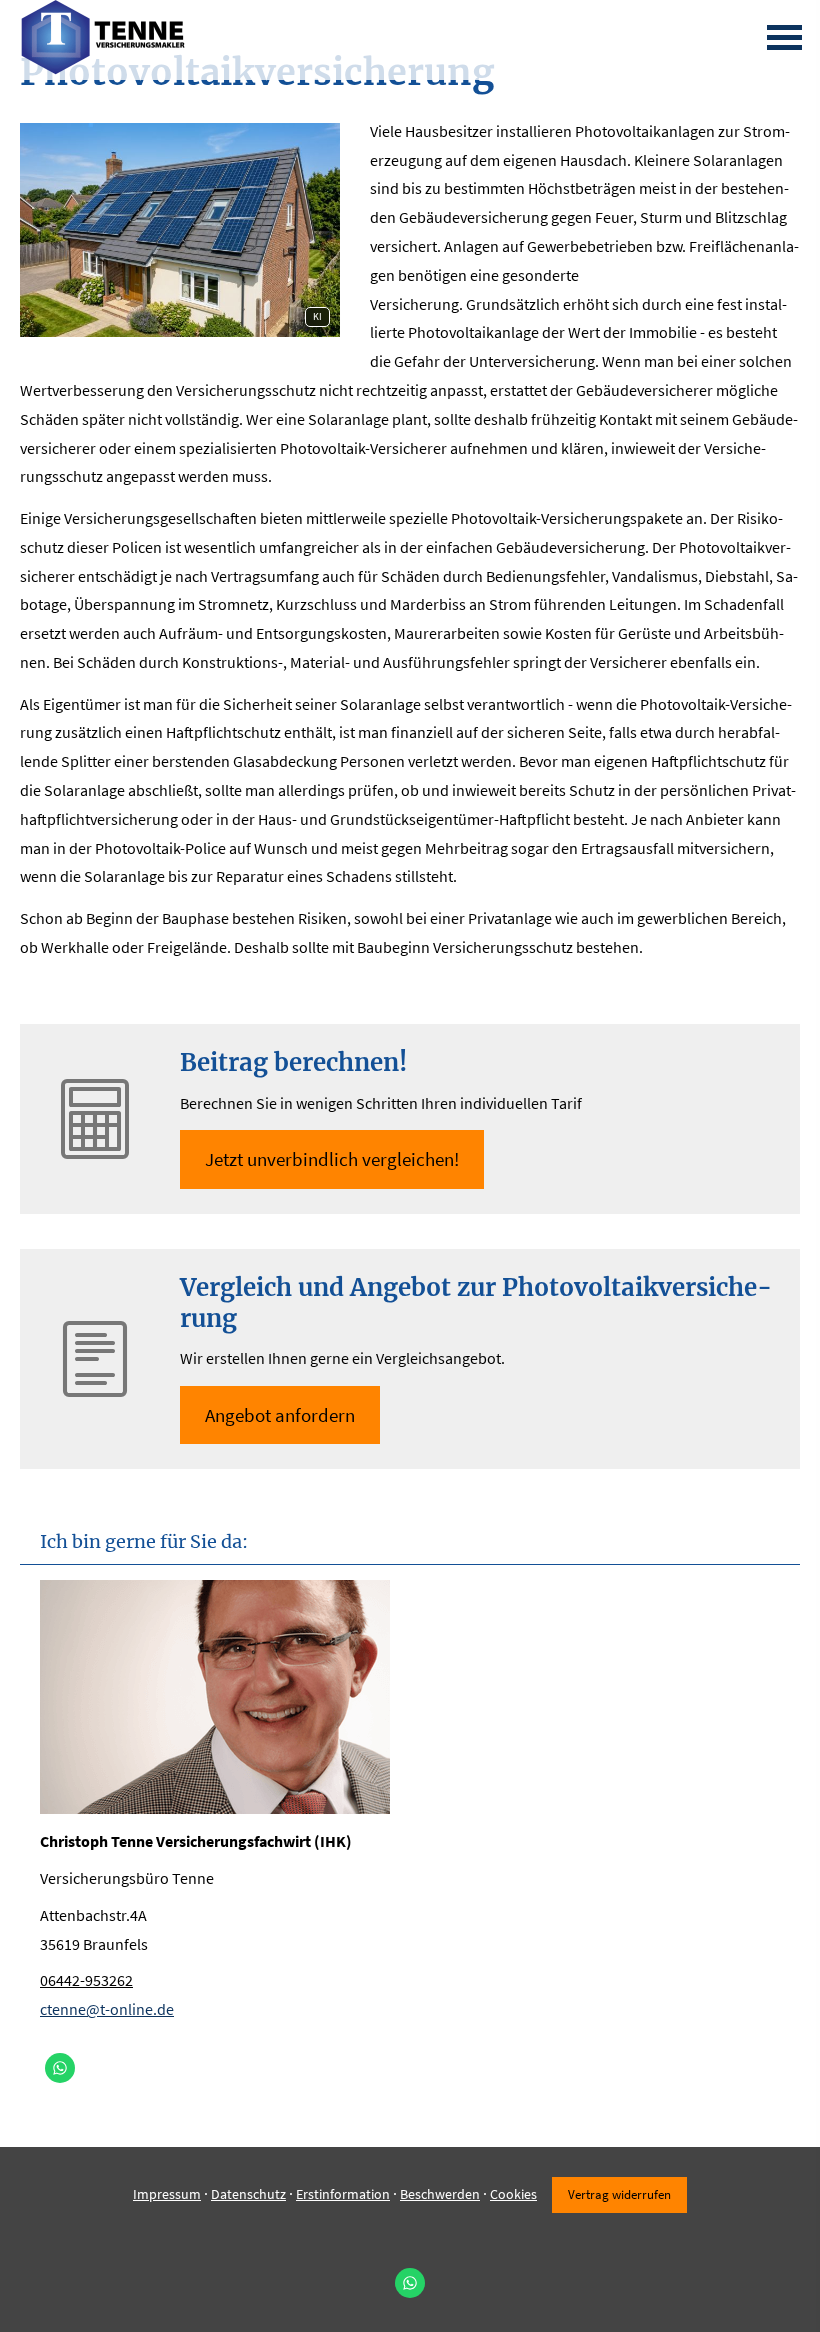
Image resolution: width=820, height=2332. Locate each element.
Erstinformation (343, 2194)
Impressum (167, 2194)
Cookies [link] (513, 2194)
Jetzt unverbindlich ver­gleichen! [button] (332, 1159)
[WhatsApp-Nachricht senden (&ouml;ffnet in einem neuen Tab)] (60, 2068)
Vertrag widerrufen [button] (619, 2194)
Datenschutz (248, 2194)
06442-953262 (86, 1980)
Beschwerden (440, 2194)
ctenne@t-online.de (107, 2009)
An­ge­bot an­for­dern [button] (280, 1415)
